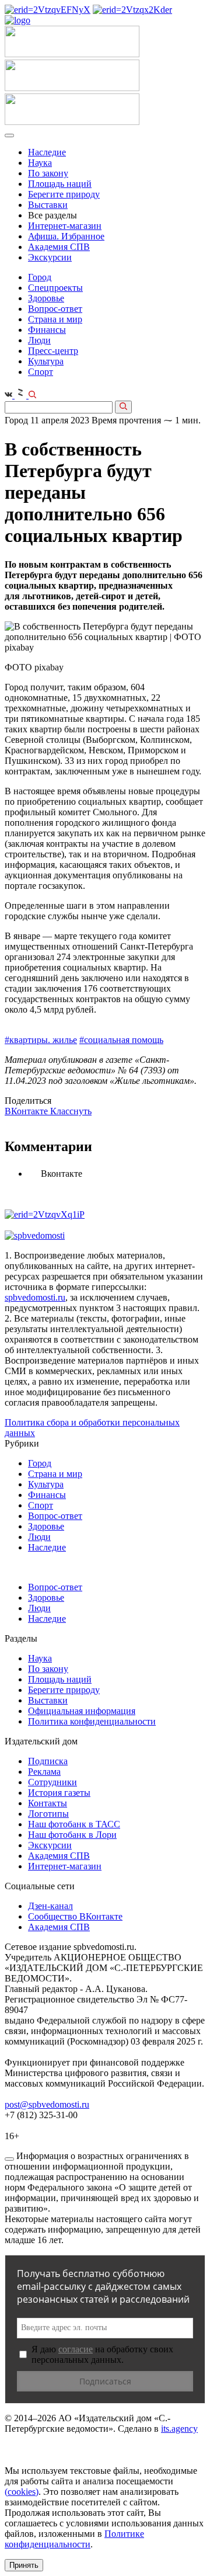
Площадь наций (60, 184)
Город (40, 277)
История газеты (59, 1793)
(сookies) (22, 2492)
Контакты (48, 1803)
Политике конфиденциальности (74, 2539)
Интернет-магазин (65, 226)
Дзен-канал (50, 1906)
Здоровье (46, 298)
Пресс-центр (53, 351)
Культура (46, 361)
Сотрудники (52, 1782)
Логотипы (48, 1814)
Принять (24, 2565)
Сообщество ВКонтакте (75, 1916)
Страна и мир (55, 319)
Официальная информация (82, 1711)
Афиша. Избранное (66, 236)
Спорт (41, 372)
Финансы (47, 330)
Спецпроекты (55, 288)
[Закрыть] (9, 2159)
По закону (48, 173)
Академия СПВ (59, 247)
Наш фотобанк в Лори (72, 1835)
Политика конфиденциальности (92, 1721)
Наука (40, 163)
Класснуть (71, 1111)
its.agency (179, 2429)
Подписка (48, 1761)
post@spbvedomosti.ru (47, 2104)
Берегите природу (64, 194)
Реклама (44, 1772)
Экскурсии (50, 257)
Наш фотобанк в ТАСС (74, 1824)
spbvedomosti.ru (35, 1297)
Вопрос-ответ (55, 309)
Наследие (47, 152)
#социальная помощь (121, 1040)
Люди (39, 340)
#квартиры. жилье (41, 1040)
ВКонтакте (27, 1111)
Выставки (48, 205)
